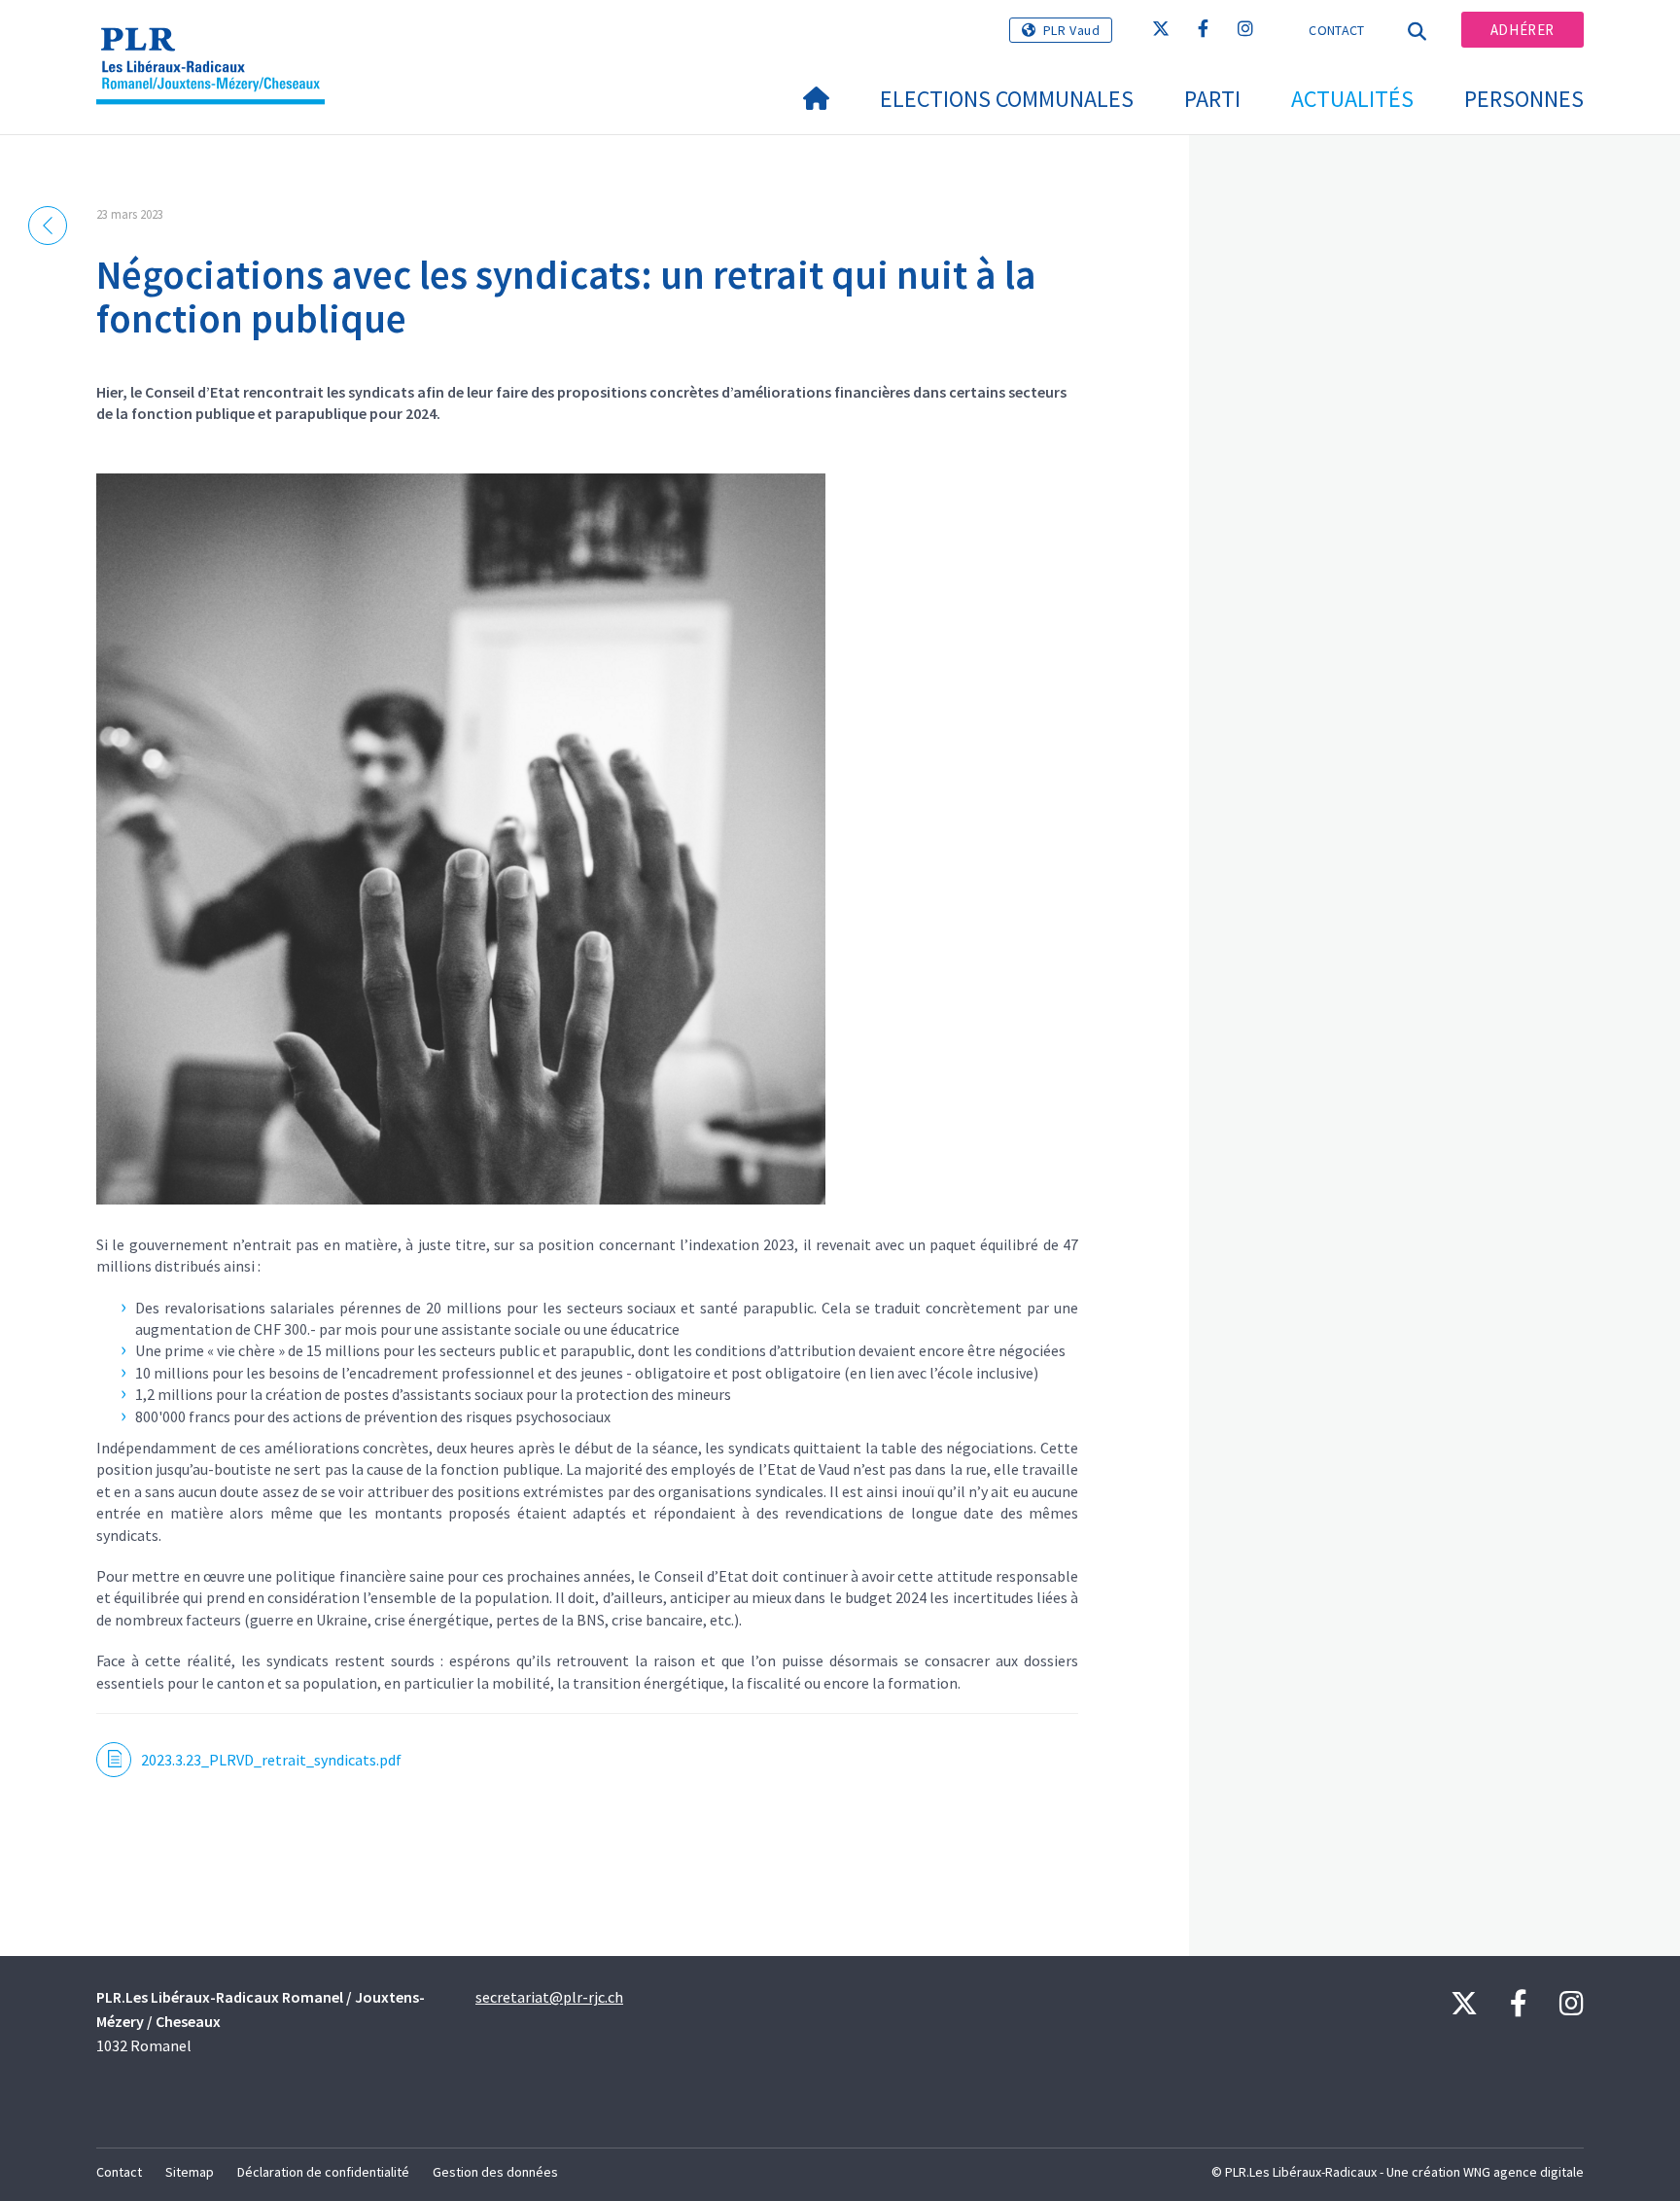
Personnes (1524, 99)
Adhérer (1522, 30)
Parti (1212, 99)
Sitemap (190, 2172)
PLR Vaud (1072, 30)
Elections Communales (1007, 99)
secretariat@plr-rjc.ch (549, 1997)
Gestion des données (495, 2172)
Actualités (1352, 99)
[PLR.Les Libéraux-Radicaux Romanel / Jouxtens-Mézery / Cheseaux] (218, 40)
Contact (1336, 30)
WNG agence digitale (1523, 2172)
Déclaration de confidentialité (323, 2172)
